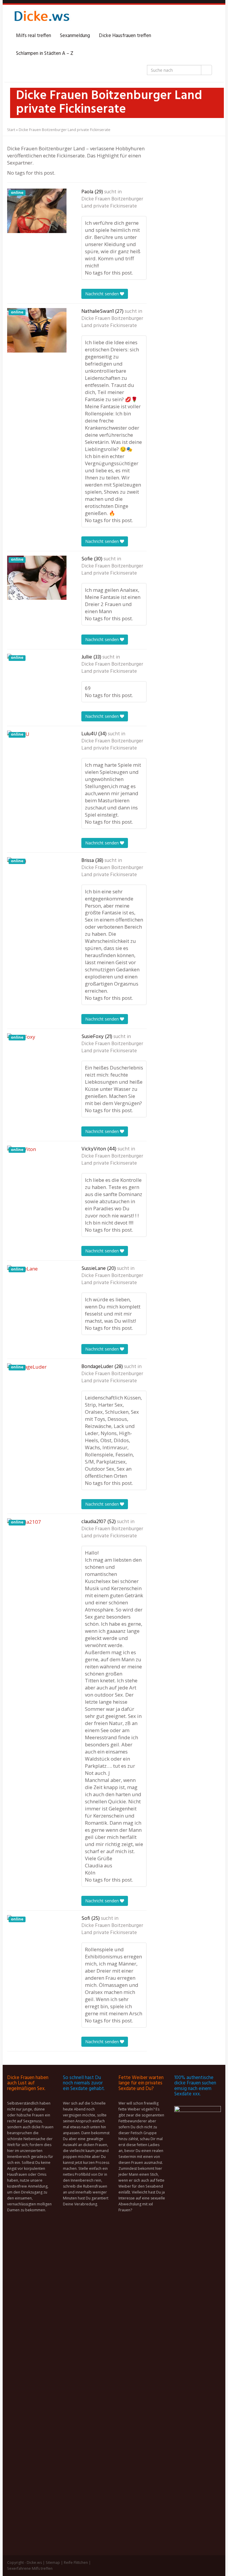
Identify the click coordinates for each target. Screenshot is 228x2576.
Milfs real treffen (34, 36)
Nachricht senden (103, 294)
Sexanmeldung (75, 36)
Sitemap (53, 2563)
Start (11, 130)
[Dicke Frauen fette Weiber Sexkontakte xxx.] (41, 18)
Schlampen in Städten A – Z (45, 54)
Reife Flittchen (76, 2563)
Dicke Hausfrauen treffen (125, 36)
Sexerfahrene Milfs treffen (30, 2568)
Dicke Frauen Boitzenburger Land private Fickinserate (112, 203)
